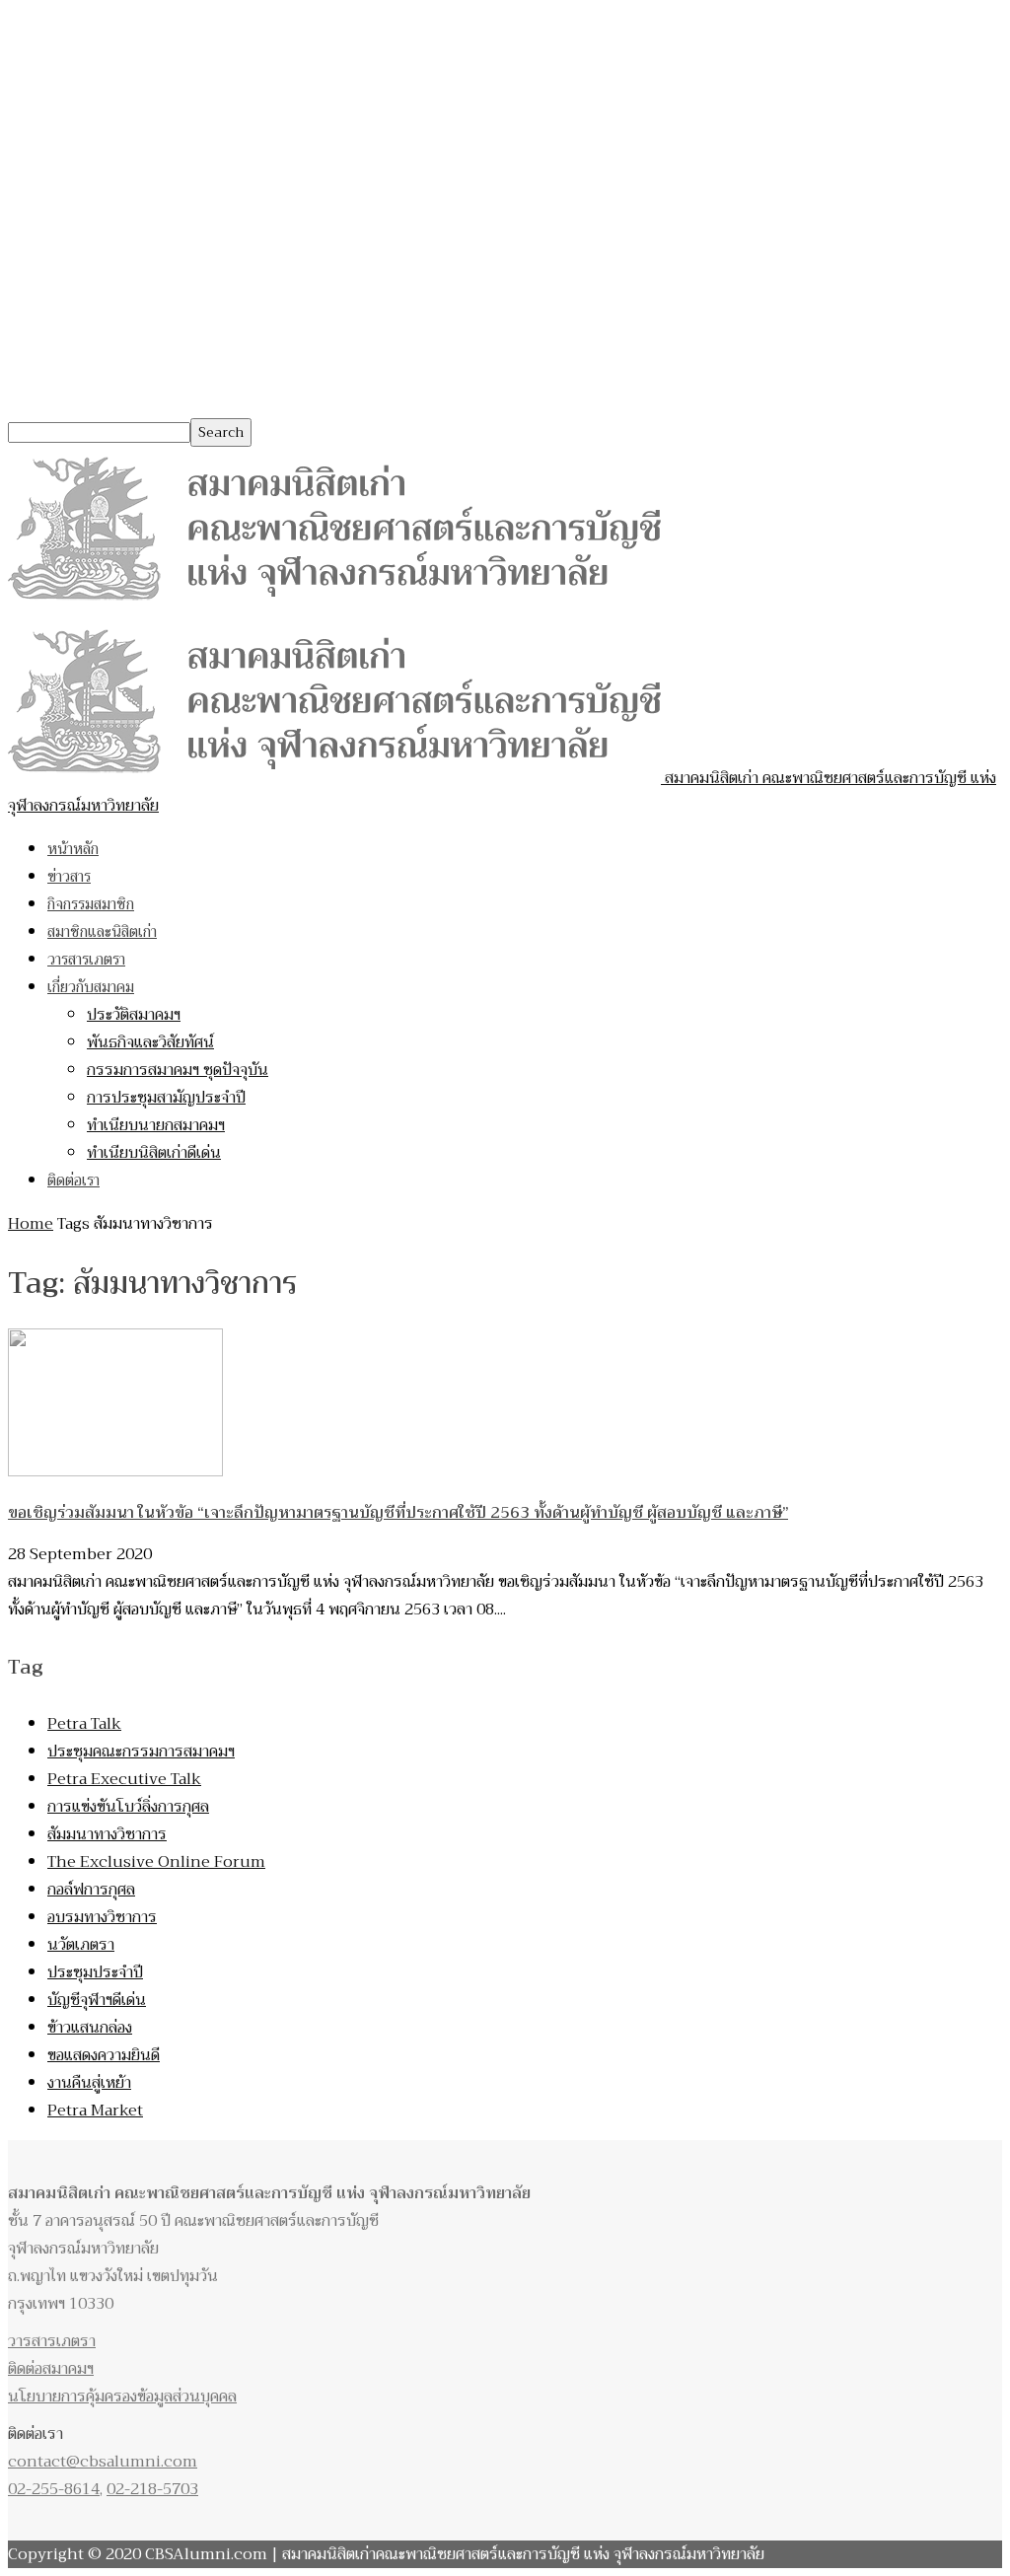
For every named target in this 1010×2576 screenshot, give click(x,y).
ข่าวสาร (69, 877)
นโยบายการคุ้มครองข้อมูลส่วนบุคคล (122, 2397)
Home (31, 1224)
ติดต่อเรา (73, 1181)
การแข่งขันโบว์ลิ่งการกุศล (128, 1807)
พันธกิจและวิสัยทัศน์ (150, 1042)
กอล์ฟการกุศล (91, 1890)
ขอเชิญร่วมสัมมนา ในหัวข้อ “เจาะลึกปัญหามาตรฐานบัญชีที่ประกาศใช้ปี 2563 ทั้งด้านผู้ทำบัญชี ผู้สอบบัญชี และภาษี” (398, 1513)
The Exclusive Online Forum (156, 1862)
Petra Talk (84, 1724)
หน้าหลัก (73, 849)
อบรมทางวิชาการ (102, 1917)
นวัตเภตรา (81, 1945)
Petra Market (95, 2111)
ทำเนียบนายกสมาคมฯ (156, 1125)
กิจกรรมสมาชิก (91, 904)
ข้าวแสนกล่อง (90, 2028)
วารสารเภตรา (86, 960)
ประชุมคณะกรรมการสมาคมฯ (141, 1752)
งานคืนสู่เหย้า (89, 2083)
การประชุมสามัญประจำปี (166, 1098)
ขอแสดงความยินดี (104, 2055)
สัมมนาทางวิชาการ (107, 1834)
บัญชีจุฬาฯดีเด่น (97, 2000)
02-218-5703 (152, 2489)
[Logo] (334, 606)
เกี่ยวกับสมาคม (91, 987)
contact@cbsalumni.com (103, 2462)
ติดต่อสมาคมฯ (51, 2369)
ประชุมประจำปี (95, 1972)
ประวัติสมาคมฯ (134, 1015)
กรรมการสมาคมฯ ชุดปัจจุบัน (178, 1070)
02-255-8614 (54, 2489)
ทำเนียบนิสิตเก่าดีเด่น (154, 1153)
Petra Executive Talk (124, 1779)
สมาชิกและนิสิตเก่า (102, 932)
